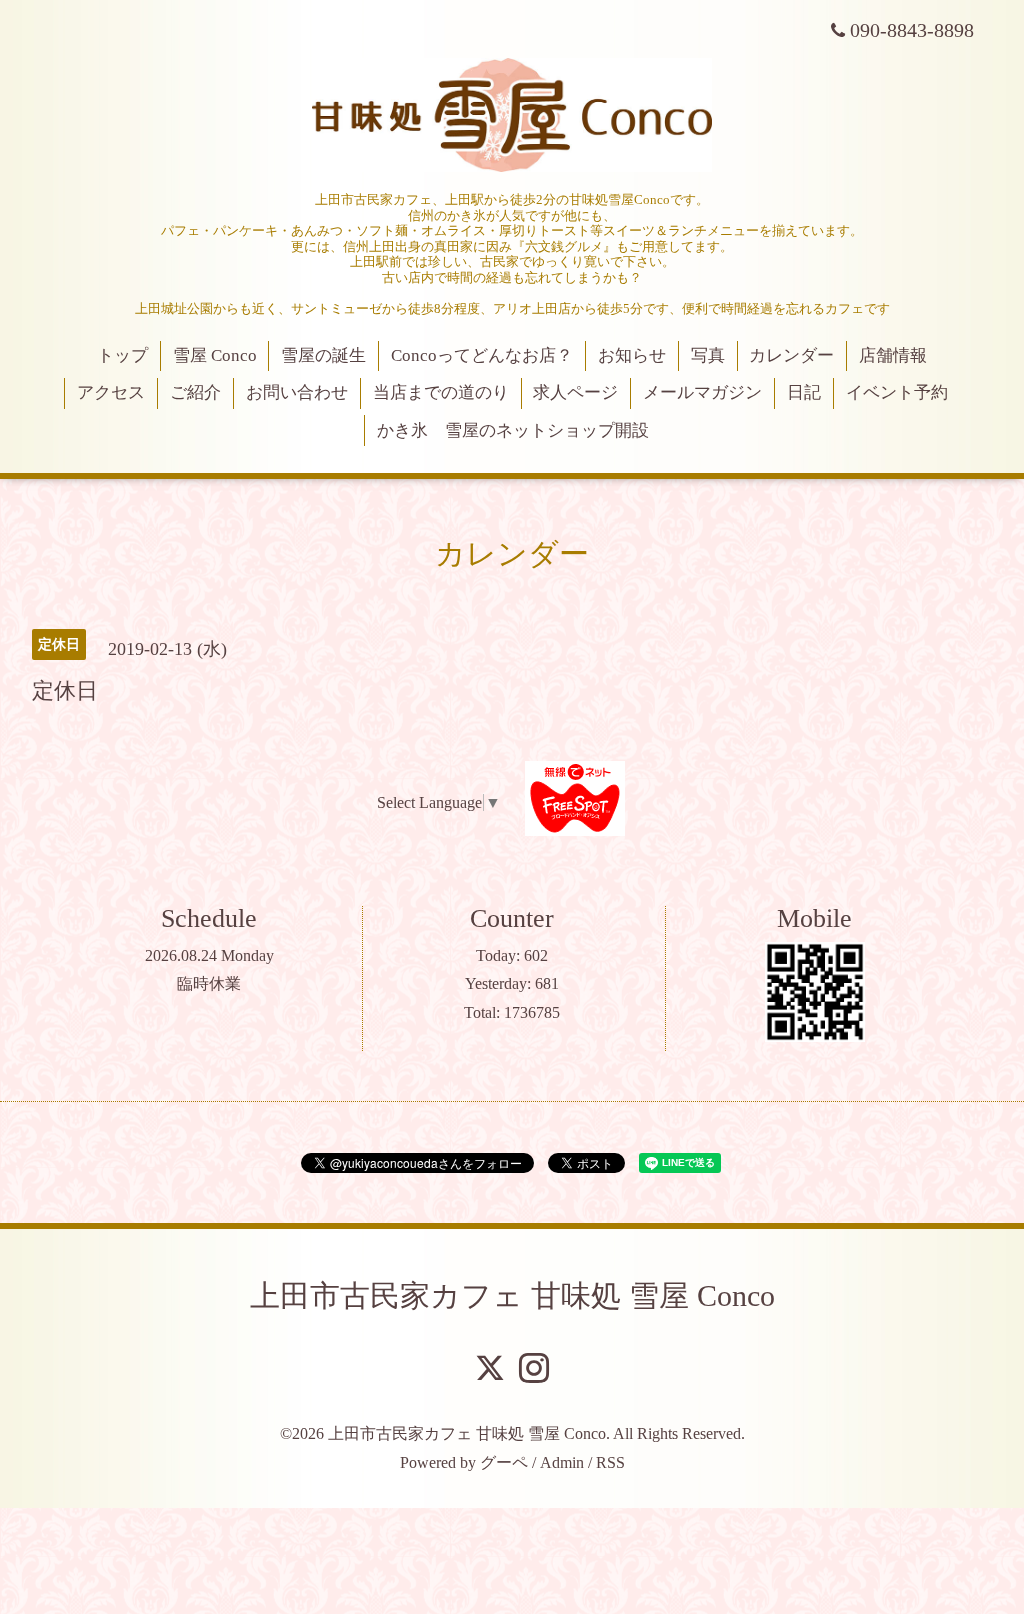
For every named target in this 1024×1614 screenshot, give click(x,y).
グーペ (504, 1462)
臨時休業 (209, 983)
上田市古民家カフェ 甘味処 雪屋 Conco (512, 1295)
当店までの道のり (441, 392)
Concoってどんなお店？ (482, 355)
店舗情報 (893, 355)
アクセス (111, 392)
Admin (562, 1462)
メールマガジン (702, 392)
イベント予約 (897, 392)
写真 (708, 355)
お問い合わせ (297, 392)
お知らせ (632, 355)
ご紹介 (195, 392)
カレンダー (791, 355)
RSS (610, 1462)
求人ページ (575, 392)
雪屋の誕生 (323, 355)
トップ (122, 355)
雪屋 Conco (215, 355)
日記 (804, 392)
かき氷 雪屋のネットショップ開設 (513, 430)
